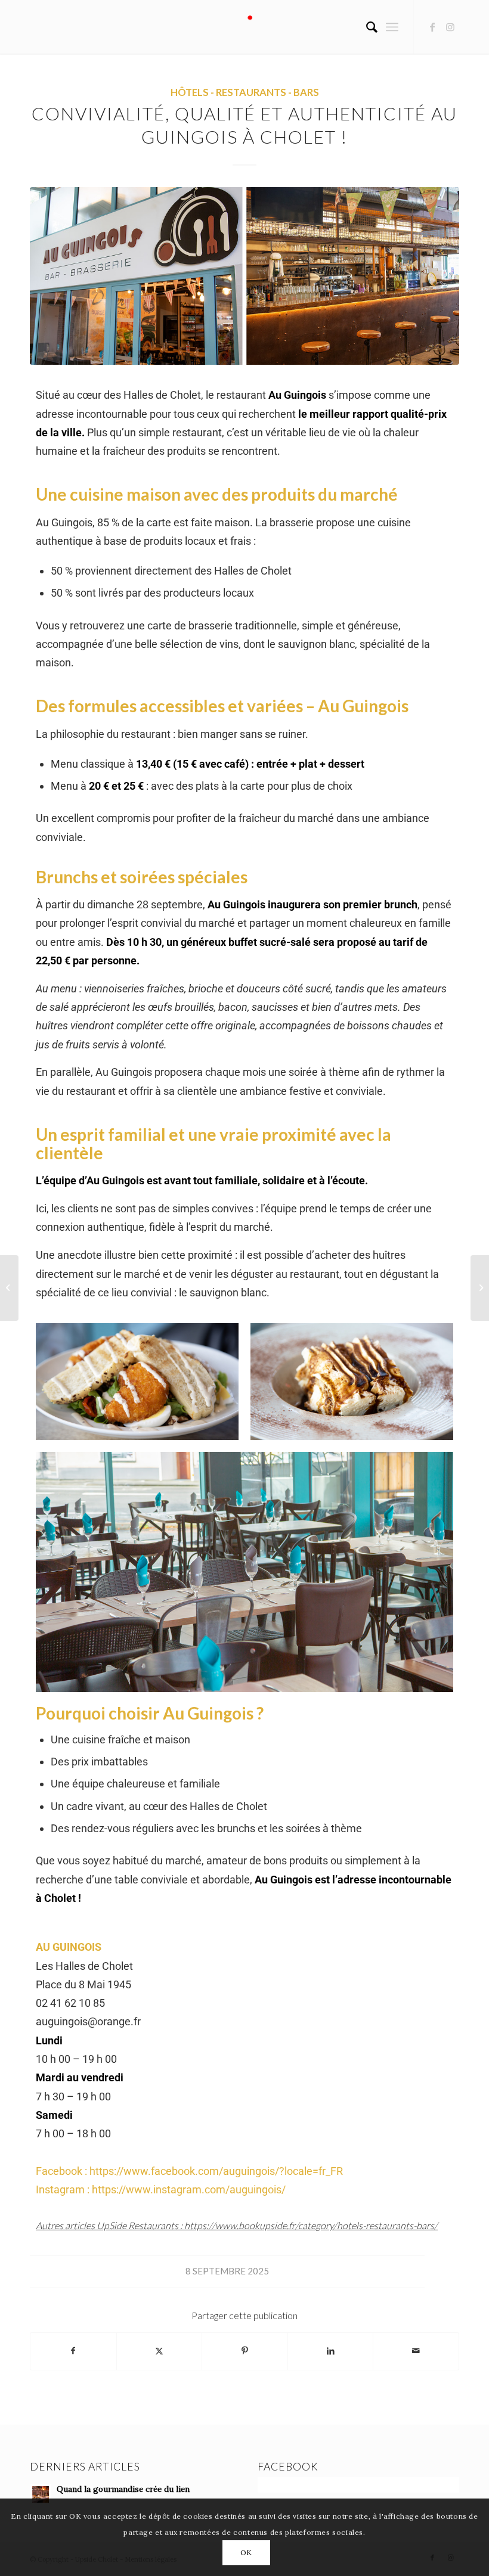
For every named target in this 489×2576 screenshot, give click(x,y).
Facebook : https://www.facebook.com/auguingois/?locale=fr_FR (189, 2171)
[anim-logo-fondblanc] (245, 27)
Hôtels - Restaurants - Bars (245, 92)
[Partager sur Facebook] (73, 2351)
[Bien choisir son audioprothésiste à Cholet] (480, 1288)
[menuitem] (366, 27)
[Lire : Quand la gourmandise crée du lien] (41, 2494)
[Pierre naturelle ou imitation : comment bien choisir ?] (9, 1288)
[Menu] (392, 27)
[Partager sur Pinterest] (245, 2351)
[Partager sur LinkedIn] (331, 2351)
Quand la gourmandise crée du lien (123, 2489)
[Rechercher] (366, 27)
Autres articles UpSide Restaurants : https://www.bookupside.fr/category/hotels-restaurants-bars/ (237, 2225)
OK (246, 2552)
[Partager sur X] (160, 2351)
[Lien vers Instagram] (450, 27)
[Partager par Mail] (416, 2351)
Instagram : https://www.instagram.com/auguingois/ (161, 2189)
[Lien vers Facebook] (432, 27)
